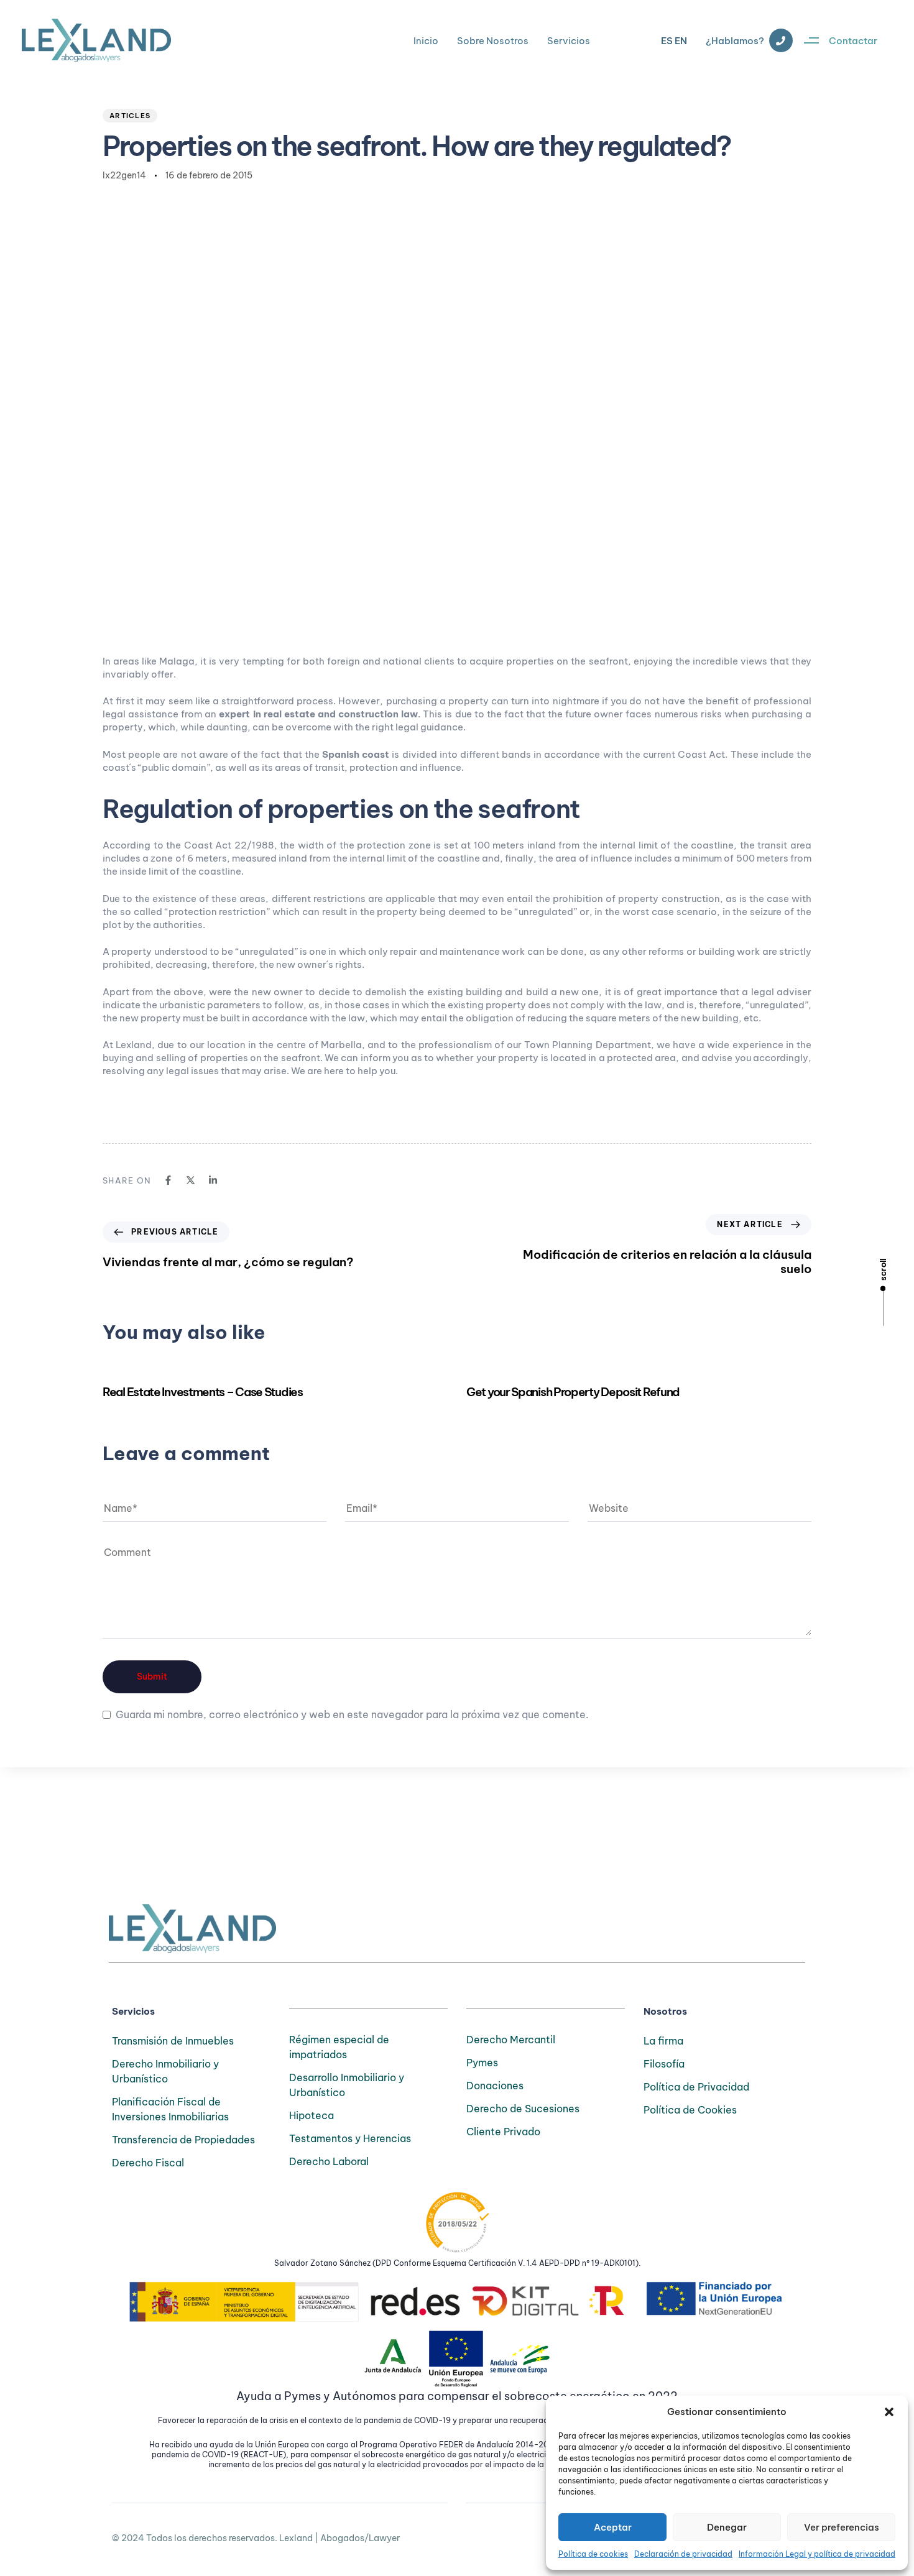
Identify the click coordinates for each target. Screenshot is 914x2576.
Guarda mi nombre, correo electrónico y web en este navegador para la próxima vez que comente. (352, 1714)
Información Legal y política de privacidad (817, 2554)
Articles (130, 116)
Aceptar (613, 2527)
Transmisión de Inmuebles (173, 2041)
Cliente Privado (503, 2132)
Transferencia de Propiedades (183, 2140)
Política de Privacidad (696, 2087)
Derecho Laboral (329, 2161)
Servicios (569, 41)
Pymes (482, 2063)
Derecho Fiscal (148, 2163)
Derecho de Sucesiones (523, 2109)
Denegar (727, 2527)
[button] (889, 2412)
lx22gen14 (124, 175)
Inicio (426, 41)
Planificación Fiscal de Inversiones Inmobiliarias (170, 2109)
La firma (663, 2041)
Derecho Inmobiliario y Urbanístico (165, 2071)
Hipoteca (312, 2115)
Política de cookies (593, 2554)
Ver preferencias (842, 2527)
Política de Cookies (690, 2110)
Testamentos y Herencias (350, 2138)
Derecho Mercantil (511, 2040)
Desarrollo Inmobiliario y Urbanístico (347, 2085)
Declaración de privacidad (683, 2554)
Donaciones (495, 2086)
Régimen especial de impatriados (339, 2047)
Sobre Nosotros (493, 41)
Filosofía (664, 2064)
